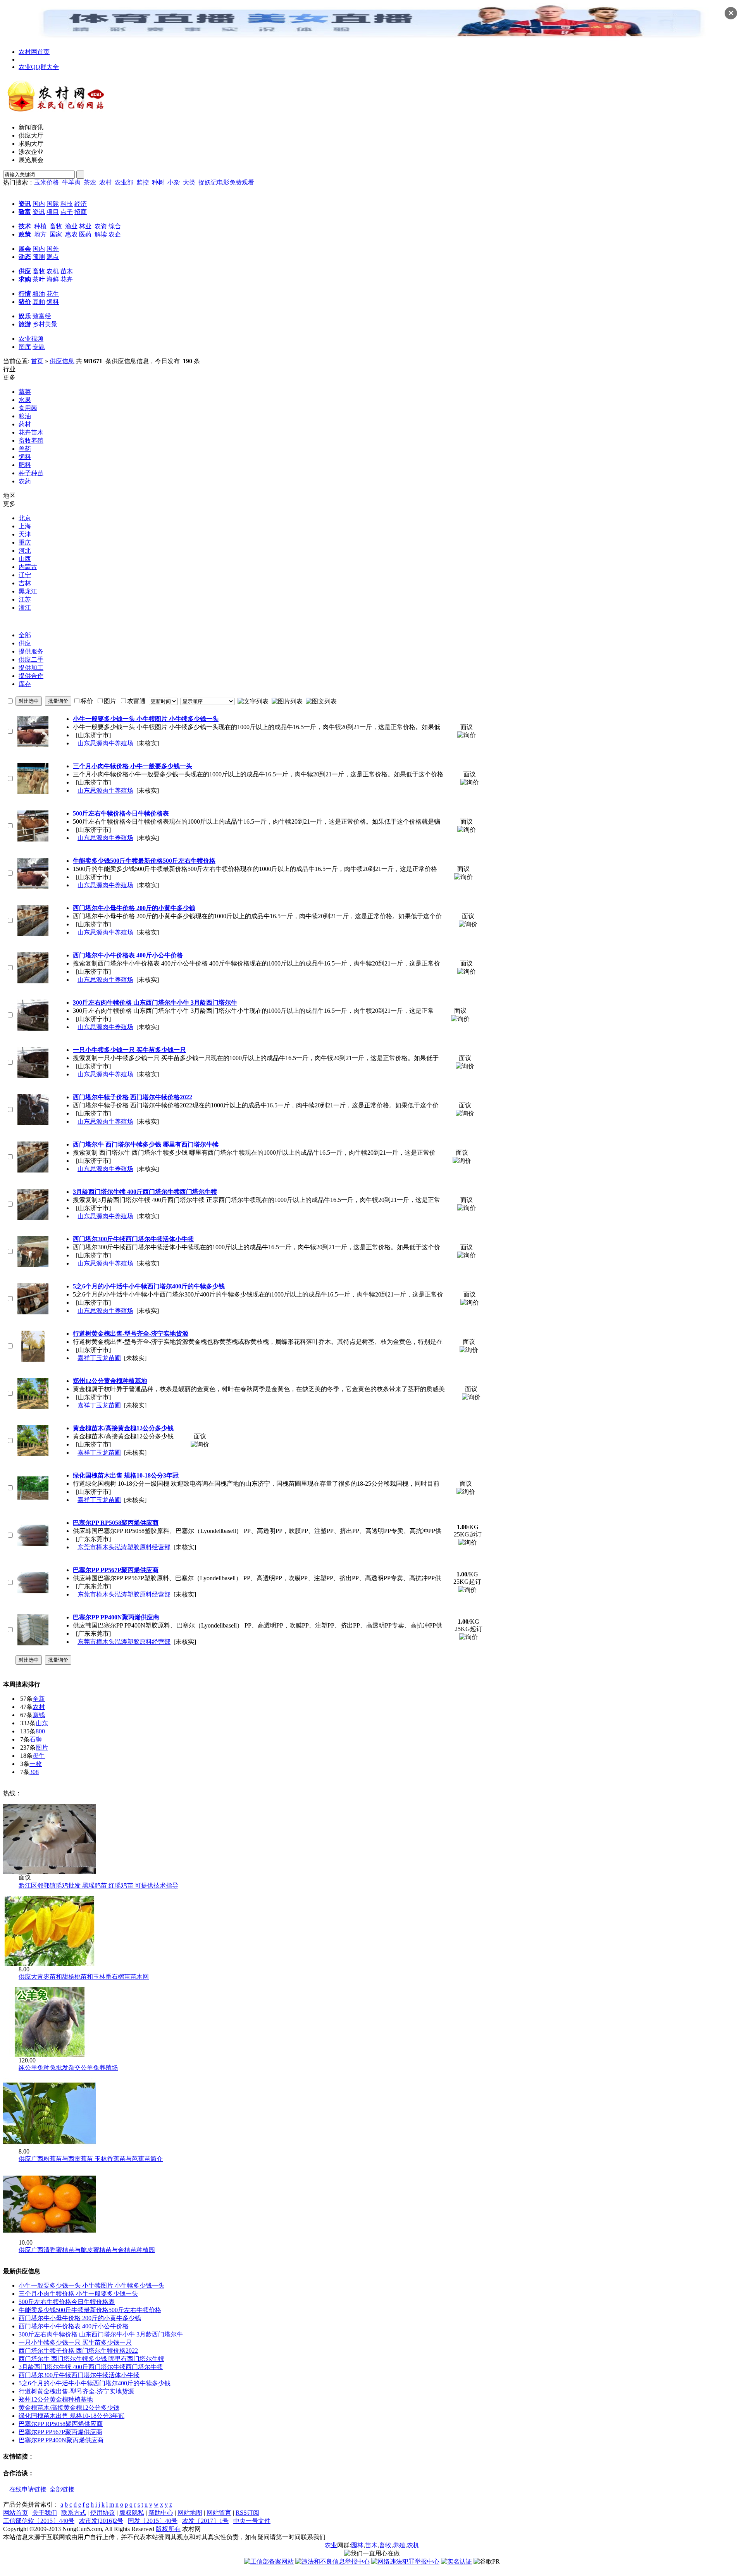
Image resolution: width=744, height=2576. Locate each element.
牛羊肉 (71, 182)
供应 (25, 271)
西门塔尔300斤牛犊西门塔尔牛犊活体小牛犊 (79, 2375)
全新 (39, 1699)
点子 (67, 212)
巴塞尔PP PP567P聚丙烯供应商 (60, 2432)
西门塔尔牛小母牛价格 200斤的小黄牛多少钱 (80, 2318)
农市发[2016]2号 (101, 2521)
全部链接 (62, 2489)
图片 (42, 1748)
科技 (67, 204)
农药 (25, 481)
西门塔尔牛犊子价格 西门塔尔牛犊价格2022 (78, 2351)
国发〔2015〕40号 (153, 2521)
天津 (25, 534)
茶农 (90, 182)
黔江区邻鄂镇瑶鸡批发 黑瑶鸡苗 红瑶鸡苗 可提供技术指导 (98, 1885)
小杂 (174, 182)
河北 (25, 551)
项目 (53, 212)
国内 (39, 204)
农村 (105, 182)
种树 (158, 182)
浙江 (25, 608)
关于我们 (45, 2513)
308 (34, 1772)
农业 (331, 2545)
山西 (25, 559)
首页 (37, 361)
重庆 (25, 542)
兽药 (25, 449)
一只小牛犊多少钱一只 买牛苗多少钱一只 (75, 2342)
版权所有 (168, 2529)
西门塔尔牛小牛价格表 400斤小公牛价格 (74, 2326)
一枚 (36, 1764)
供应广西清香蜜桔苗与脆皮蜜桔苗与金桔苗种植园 (87, 2250)
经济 (81, 204)
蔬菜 (25, 392)
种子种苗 (31, 473)
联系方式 (74, 2513)
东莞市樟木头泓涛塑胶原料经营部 (124, 1547)
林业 (85, 226)
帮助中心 (161, 2513)
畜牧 (56, 226)
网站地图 (190, 2513)
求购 (25, 279)
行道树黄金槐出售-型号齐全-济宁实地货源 (76, 2391)
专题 (39, 347)
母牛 (39, 1756)
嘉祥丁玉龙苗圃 (99, 1358)
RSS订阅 (247, 2513)
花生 (53, 294)
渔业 (71, 226)
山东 (42, 1723)
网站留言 (219, 2513)
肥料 (25, 465)
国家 (56, 234)
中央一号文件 (252, 2521)
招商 (81, 212)
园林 (357, 2545)
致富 (25, 212)
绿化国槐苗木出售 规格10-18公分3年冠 (71, 2416)
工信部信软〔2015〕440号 (39, 2521)
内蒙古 (28, 567)
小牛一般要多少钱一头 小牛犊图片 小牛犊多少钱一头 (91, 2285)
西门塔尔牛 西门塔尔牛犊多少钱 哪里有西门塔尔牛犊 (91, 2359)
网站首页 (15, 2513)
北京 (25, 518)
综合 (115, 226)
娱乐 (25, 316)
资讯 (25, 204)
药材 (25, 424)
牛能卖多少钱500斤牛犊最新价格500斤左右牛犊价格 (90, 2310)
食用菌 (28, 408)
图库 (25, 347)
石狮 (36, 1739)
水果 (25, 400)
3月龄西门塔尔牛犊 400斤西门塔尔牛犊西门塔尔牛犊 (91, 2367)
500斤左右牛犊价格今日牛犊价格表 (67, 2302)
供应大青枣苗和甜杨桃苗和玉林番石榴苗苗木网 (84, 1977)
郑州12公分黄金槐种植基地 (56, 2399)
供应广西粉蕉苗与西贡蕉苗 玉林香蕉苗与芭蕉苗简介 (91, 2159)
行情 (25, 294)
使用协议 (103, 2513)
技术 (25, 226)
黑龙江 (28, 591)
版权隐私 (132, 2513)
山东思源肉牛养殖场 (105, 743)
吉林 (25, 583)
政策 (25, 234)
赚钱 (39, 1715)
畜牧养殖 (31, 441)
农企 (115, 234)
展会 (25, 249)
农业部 (124, 182)
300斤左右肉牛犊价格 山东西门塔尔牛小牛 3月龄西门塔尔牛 (101, 2334)
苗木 (67, 271)
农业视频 (31, 339)
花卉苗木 (31, 432)
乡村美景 (45, 324)
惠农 (71, 234)
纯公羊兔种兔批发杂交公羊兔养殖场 (68, 2068)
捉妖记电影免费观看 (226, 182)
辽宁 (25, 575)
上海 (25, 526)
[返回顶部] (4, 2569)
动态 (25, 257)
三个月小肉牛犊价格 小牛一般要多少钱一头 (78, 2294)
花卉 (67, 279)
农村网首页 (34, 52)
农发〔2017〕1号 (205, 2521)
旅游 (25, 324)
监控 (143, 182)
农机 (53, 271)
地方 (40, 234)
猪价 (25, 302)
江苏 (25, 599)
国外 (53, 249)
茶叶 (39, 279)
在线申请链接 (28, 2489)
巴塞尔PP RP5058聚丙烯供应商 (61, 2424)
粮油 (39, 294)
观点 (53, 257)
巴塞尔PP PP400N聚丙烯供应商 (61, 2440)
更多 (9, 377)
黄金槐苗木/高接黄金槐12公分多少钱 (69, 2408)
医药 (85, 234)
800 (40, 1731)
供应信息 (62, 361)
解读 (101, 234)
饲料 (53, 302)
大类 (189, 182)
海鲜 (53, 279)
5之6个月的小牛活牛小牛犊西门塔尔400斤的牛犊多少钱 (95, 2383)
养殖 (399, 2545)
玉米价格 (46, 182)
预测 (39, 257)
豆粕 (39, 302)
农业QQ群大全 (39, 67)
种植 (40, 226)
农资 (101, 226)
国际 (53, 204)
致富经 (42, 316)
